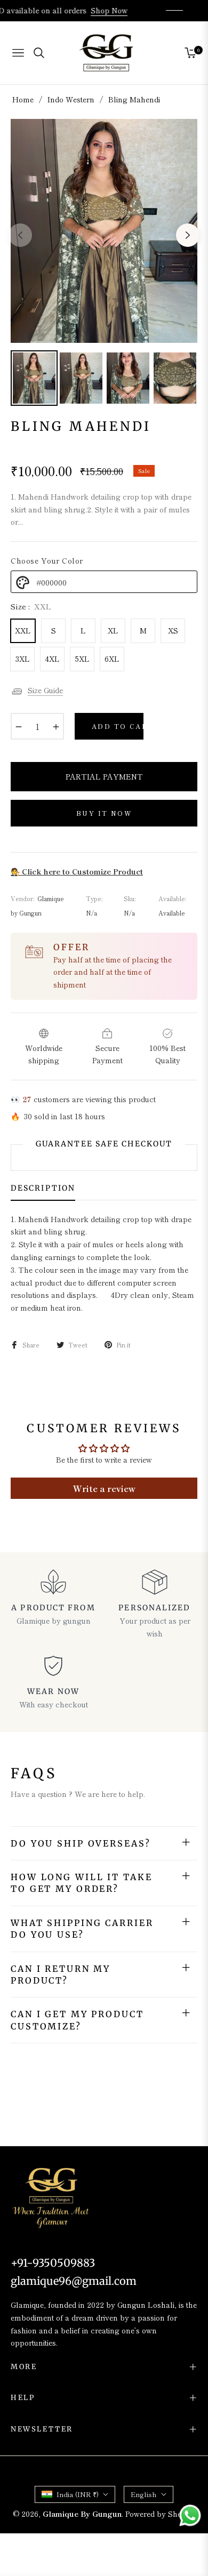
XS (173, 630)
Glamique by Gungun (82, 2514)
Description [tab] (43, 1188)
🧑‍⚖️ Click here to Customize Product (77, 871)
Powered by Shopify (160, 2514)
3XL (23, 659)
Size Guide (45, 690)
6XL (112, 659)
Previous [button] (20, 235)
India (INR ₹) (78, 2494)
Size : (31, 606)
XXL (23, 630)
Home (23, 99)
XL (113, 630)
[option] (104, 231)
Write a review (104, 1488)
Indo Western (71, 99)
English (144, 2494)
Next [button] (188, 235)
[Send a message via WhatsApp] (190, 2515)
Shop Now (104, 10)
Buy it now (104, 813)
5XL (82, 659)
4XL (52, 659)
